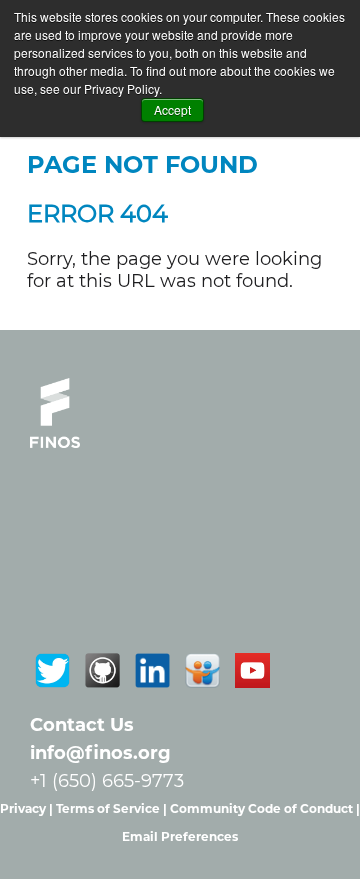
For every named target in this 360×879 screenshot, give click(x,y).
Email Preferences (180, 836)
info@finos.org (100, 753)
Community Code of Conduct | (265, 808)
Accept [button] (172, 109)
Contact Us (82, 725)
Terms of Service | (113, 808)
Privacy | (28, 808)
